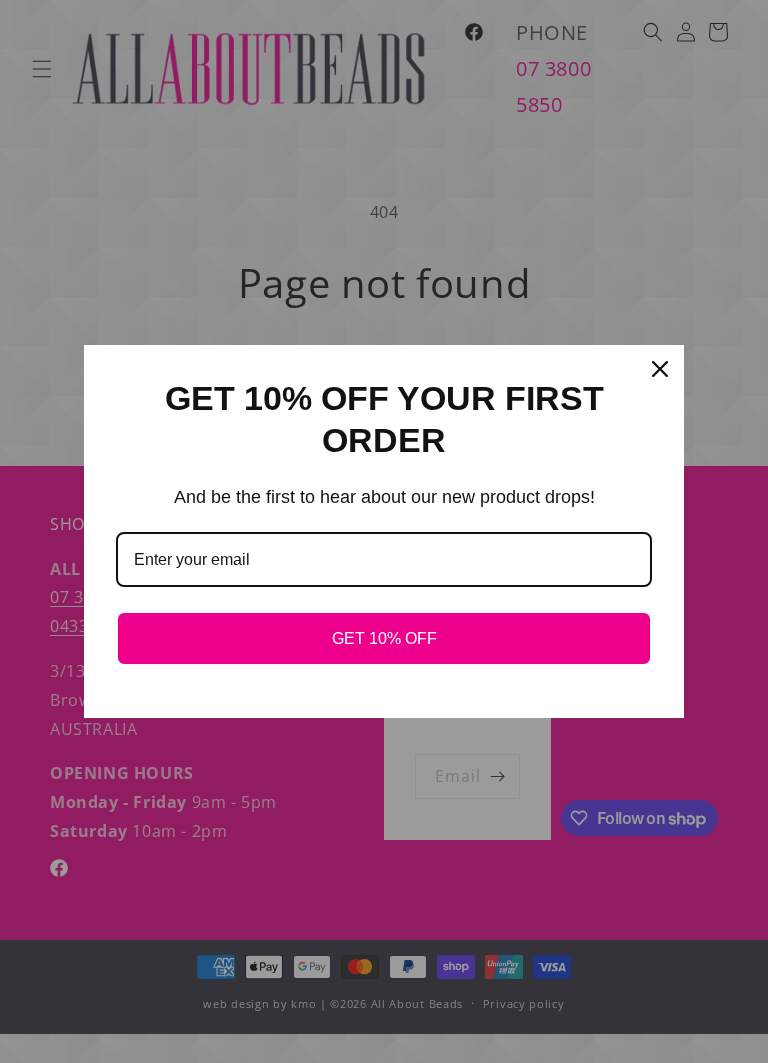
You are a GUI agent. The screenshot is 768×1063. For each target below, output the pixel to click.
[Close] (660, 369)
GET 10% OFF (384, 638)
